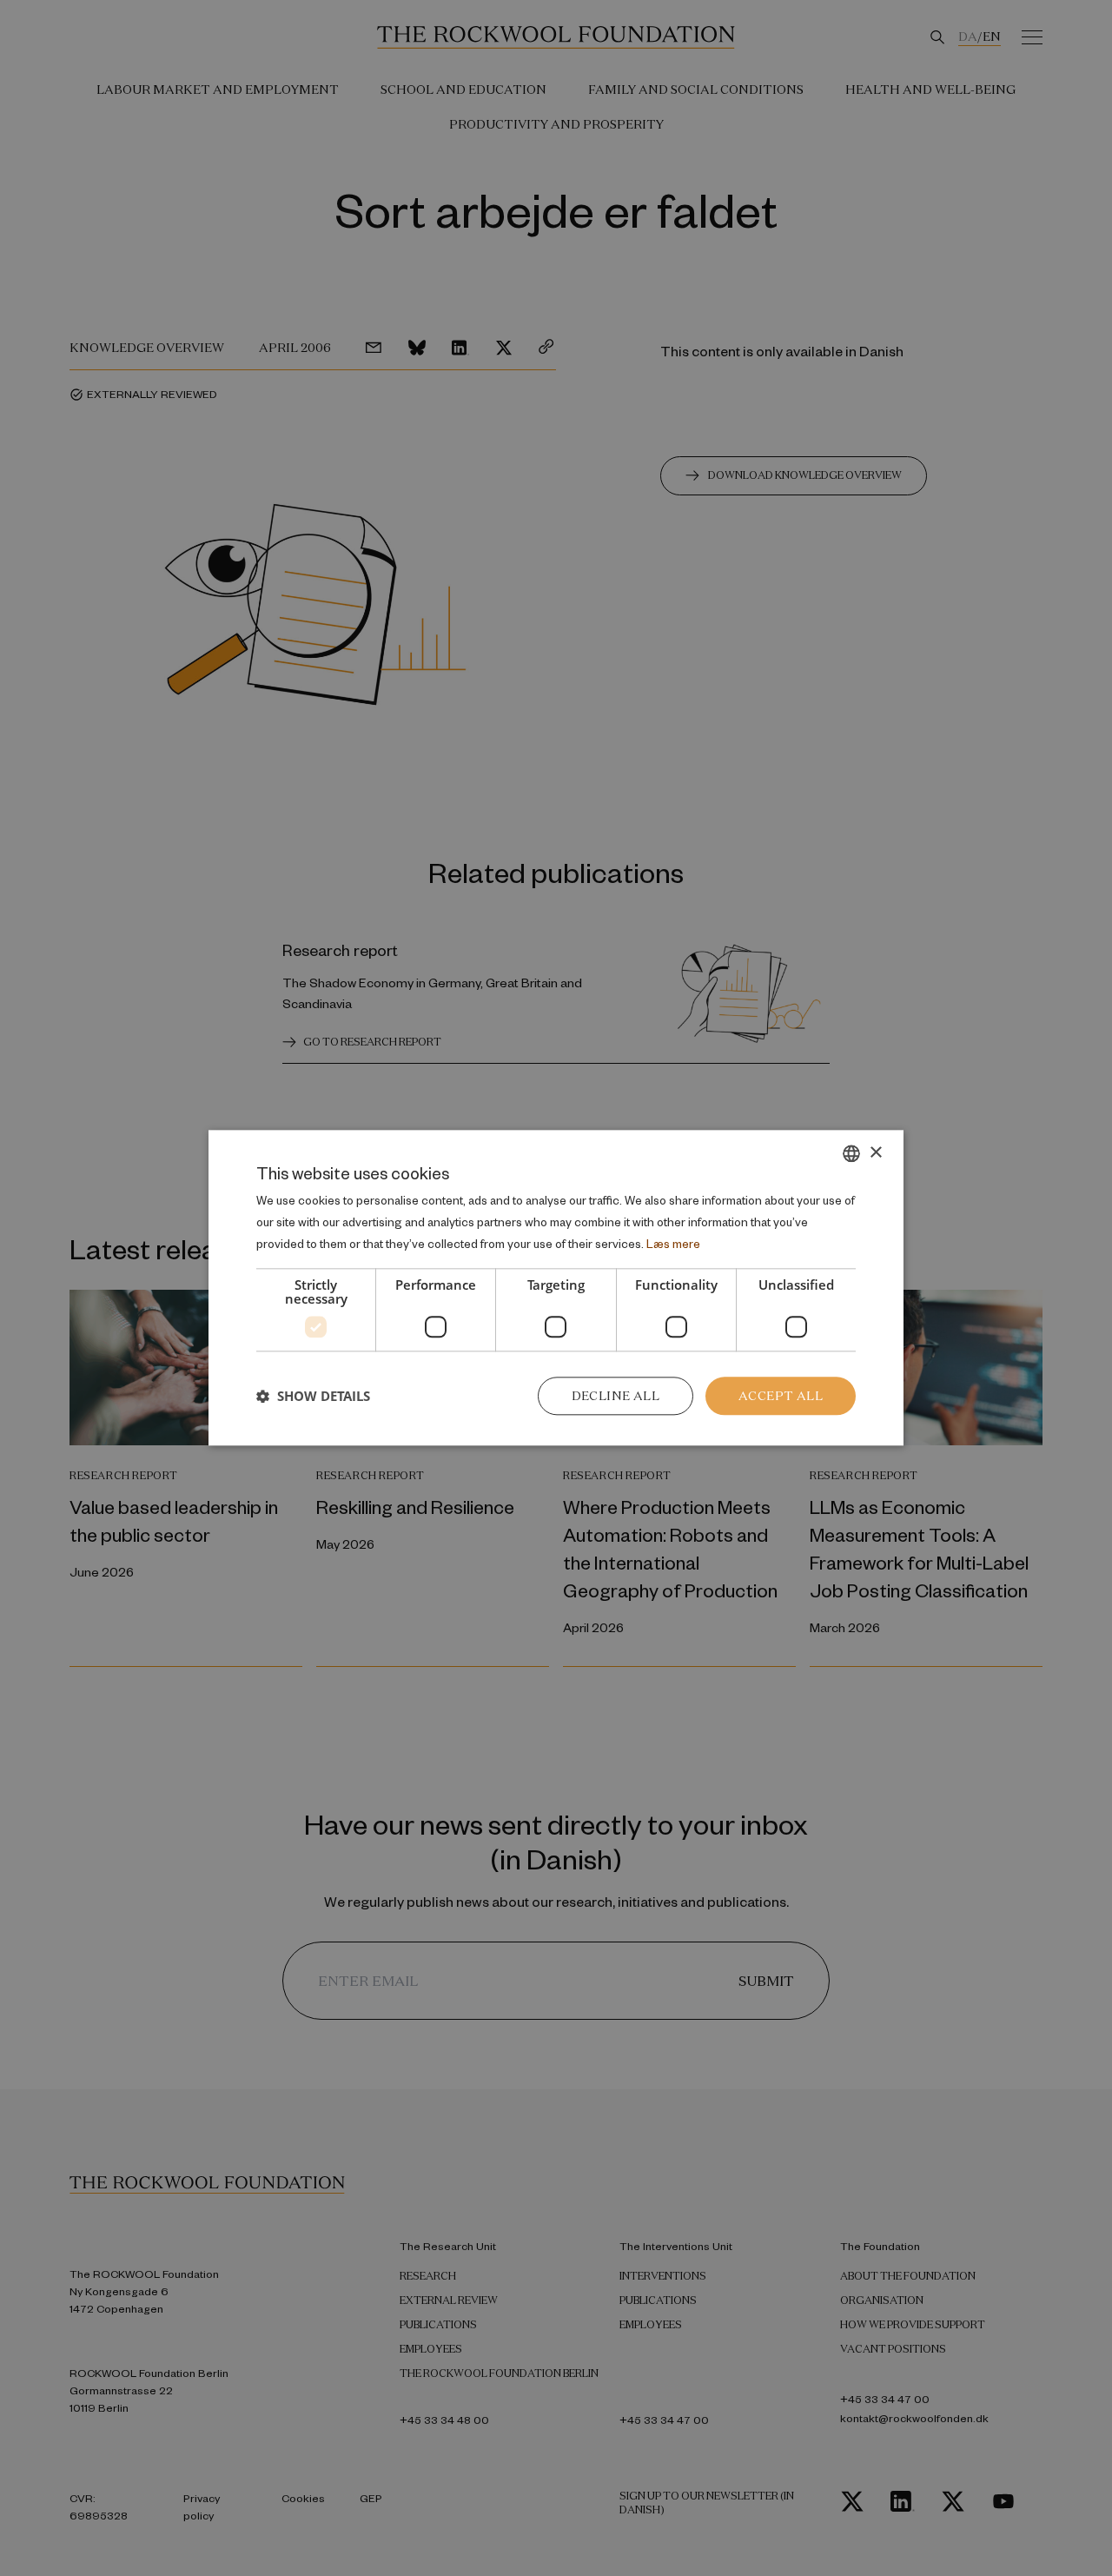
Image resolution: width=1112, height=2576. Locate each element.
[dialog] (556, 1288)
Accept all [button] (781, 1396)
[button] (313, 1396)
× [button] (875, 1153)
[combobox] (851, 1153)
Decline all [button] (616, 1396)
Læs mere (673, 1243)
